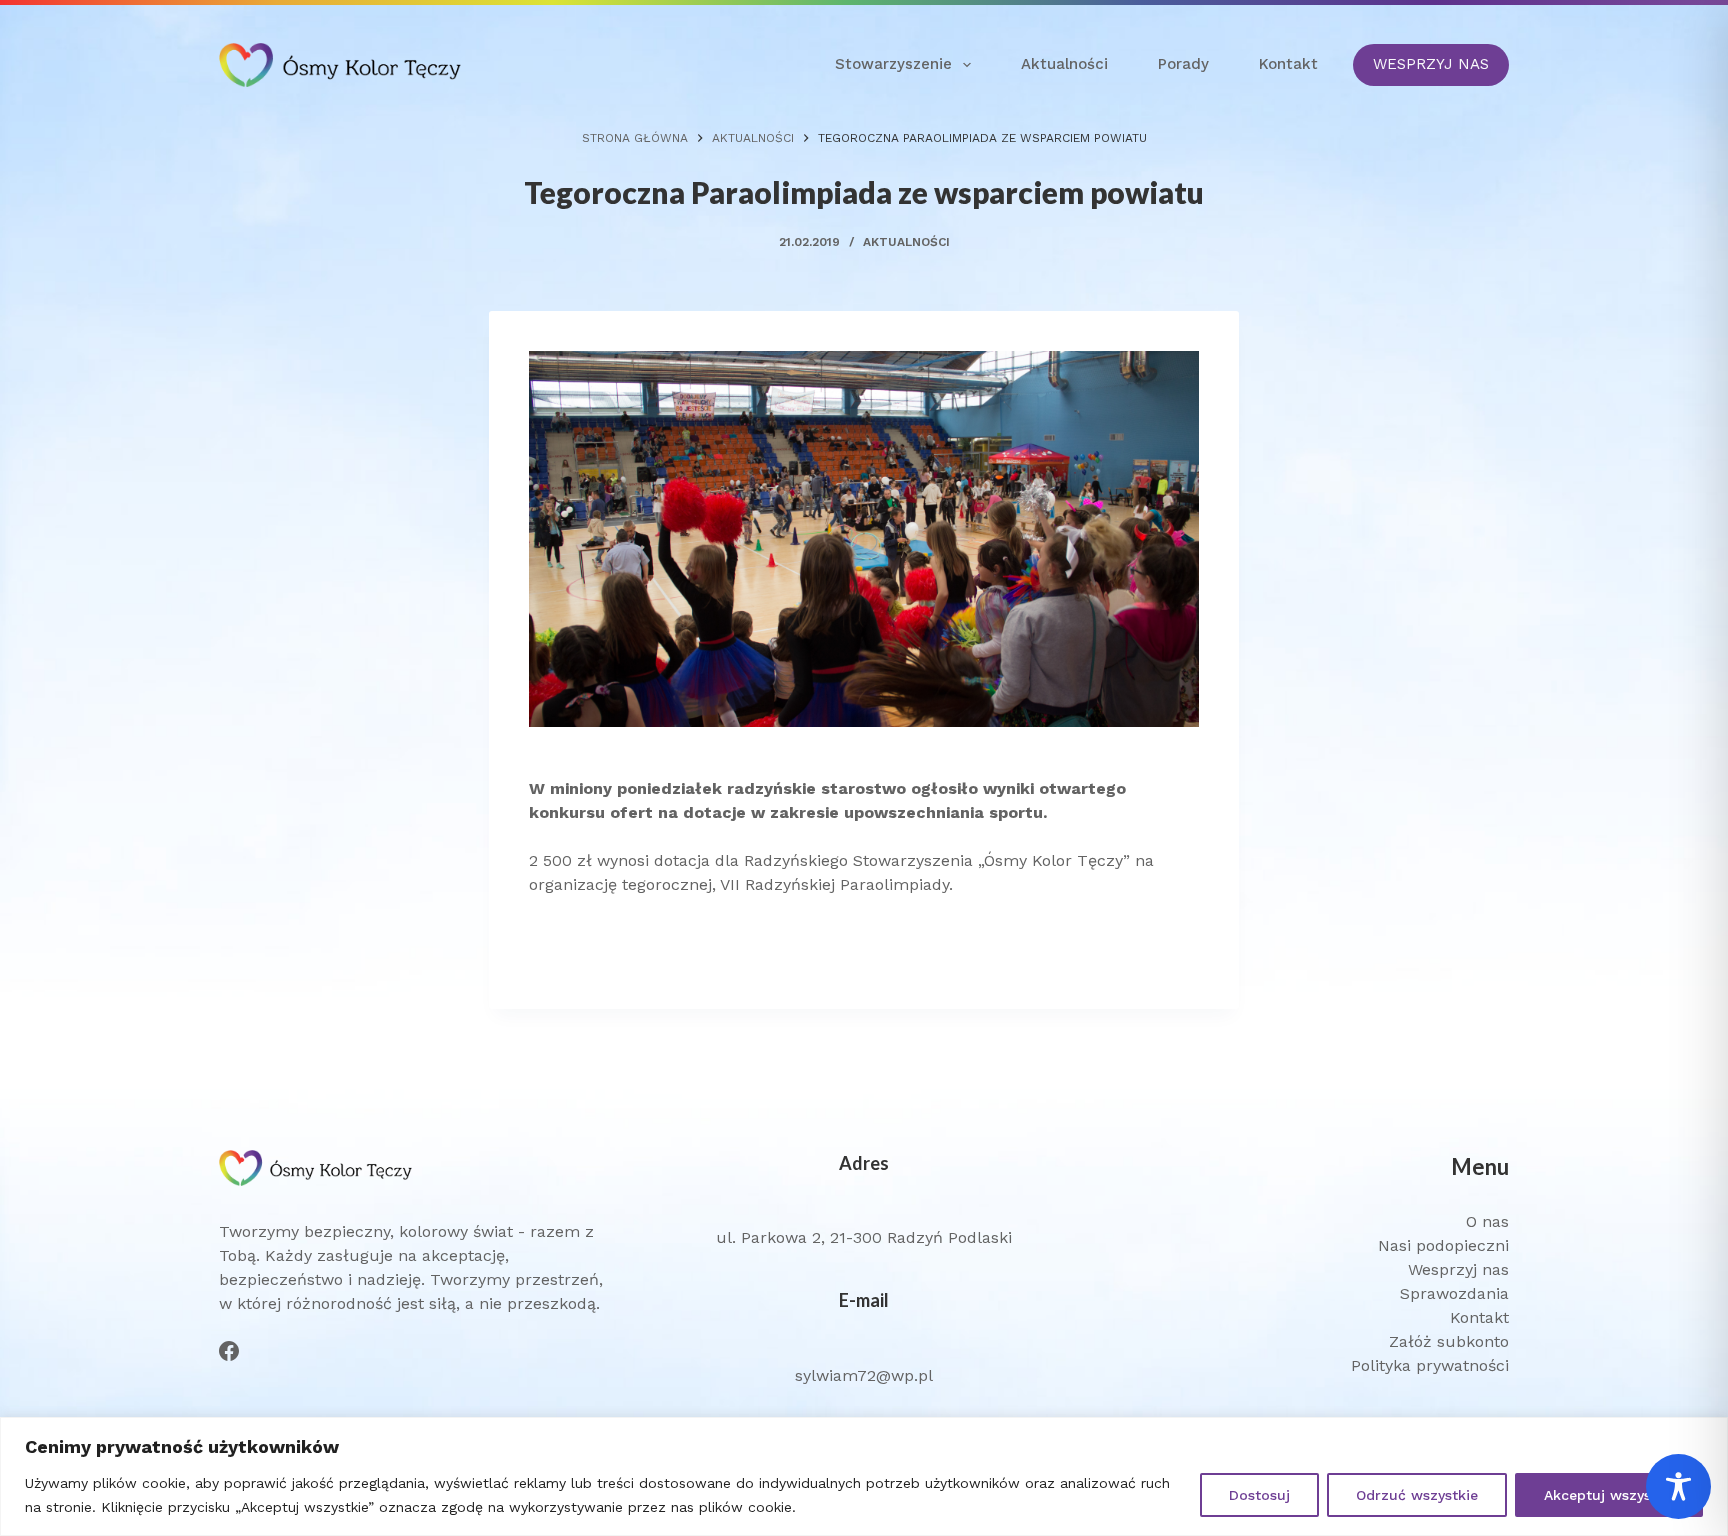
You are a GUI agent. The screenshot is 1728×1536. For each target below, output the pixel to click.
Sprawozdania (1454, 1293)
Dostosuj (1259, 1495)
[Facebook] (229, 1351)
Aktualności (1064, 64)
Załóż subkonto (1449, 1341)
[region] (864, 1476)
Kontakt (1288, 64)
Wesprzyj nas (1458, 1269)
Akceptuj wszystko (1609, 1495)
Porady (1183, 64)
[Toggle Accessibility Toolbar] (1678, 1486)
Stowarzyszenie (893, 64)
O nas (1487, 1221)
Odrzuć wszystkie (1417, 1495)
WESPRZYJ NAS (1431, 64)
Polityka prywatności (1430, 1365)
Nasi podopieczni (1443, 1245)
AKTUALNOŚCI (906, 242)
